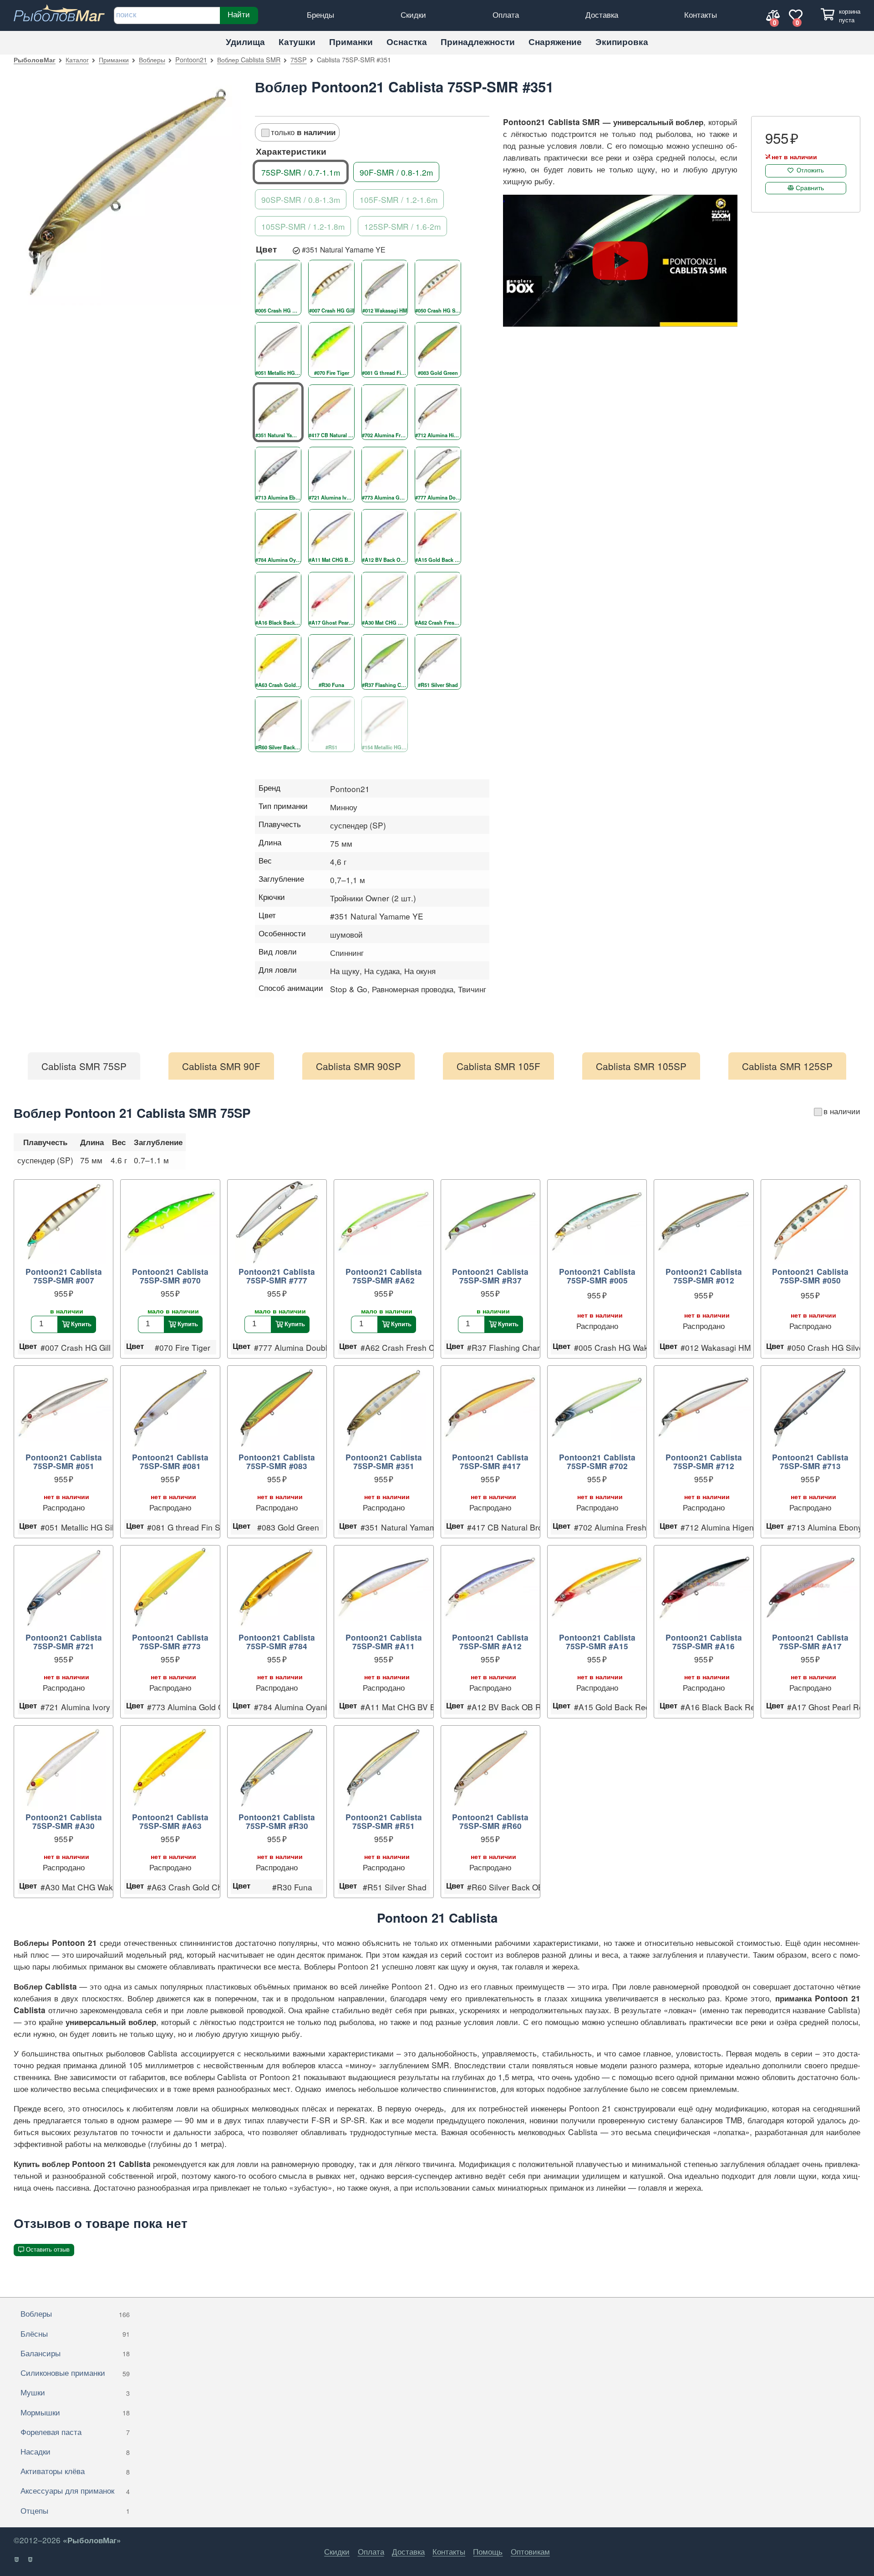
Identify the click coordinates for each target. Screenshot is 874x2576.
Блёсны (75, 2333)
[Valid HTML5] (17, 2560)
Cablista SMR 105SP (641, 1066)
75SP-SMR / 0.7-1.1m (301, 172)
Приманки (351, 42)
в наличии (842, 1111)
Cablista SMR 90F (221, 1066)
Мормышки (75, 2412)
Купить (81, 1324)
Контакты (701, 14)
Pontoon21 (191, 59)
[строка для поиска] (167, 15)
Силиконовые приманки (75, 2372)
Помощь (488, 2551)
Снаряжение (555, 42)
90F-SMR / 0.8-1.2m (396, 172)
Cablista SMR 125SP (787, 1066)
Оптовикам (530, 2551)
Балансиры (75, 2353)
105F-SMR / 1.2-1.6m (399, 199)
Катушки (297, 42)
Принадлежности (478, 42)
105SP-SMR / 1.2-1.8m (303, 226)
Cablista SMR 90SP (358, 1066)
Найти (239, 14)
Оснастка (407, 42)
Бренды (320, 14)
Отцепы (75, 2510)
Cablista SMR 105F (498, 1066)
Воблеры (152, 59)
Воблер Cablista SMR (249, 59)
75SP (299, 59)
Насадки (75, 2451)
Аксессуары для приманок (75, 2490)
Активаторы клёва (75, 2471)
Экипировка (622, 42)
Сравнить (810, 187)
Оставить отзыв (48, 2250)
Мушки (75, 2392)
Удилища (245, 42)
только (303, 132)
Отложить (810, 170)
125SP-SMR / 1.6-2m (402, 226)
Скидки (413, 14)
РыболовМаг (35, 60)
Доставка (602, 14)
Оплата (506, 14)
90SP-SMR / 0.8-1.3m (301, 199)
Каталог (77, 59)
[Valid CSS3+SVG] (31, 2560)
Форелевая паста (75, 2432)
